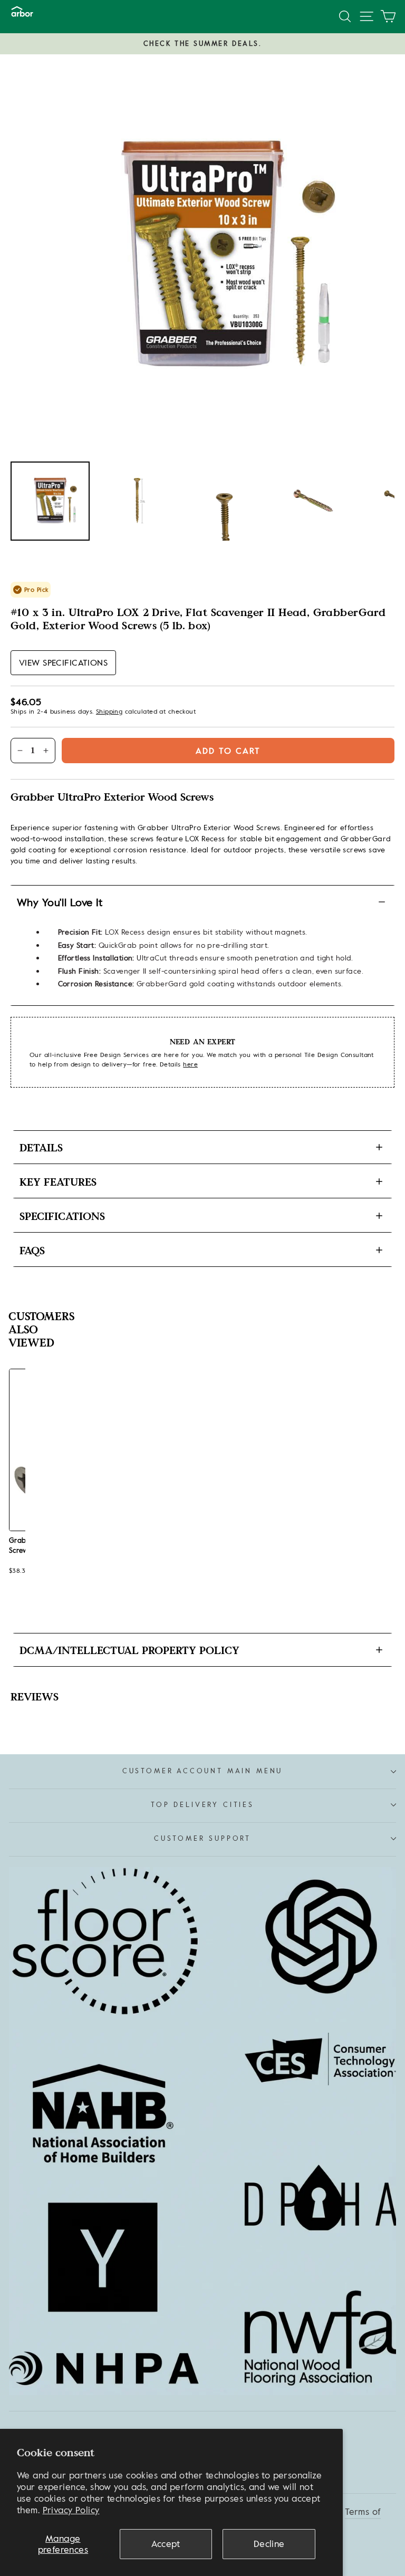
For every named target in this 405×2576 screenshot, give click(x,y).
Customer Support (202, 1838)
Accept (166, 2544)
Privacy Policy (71, 2510)
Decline (269, 2544)
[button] (63, 663)
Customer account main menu (202, 1771)
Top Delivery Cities (202, 1805)
